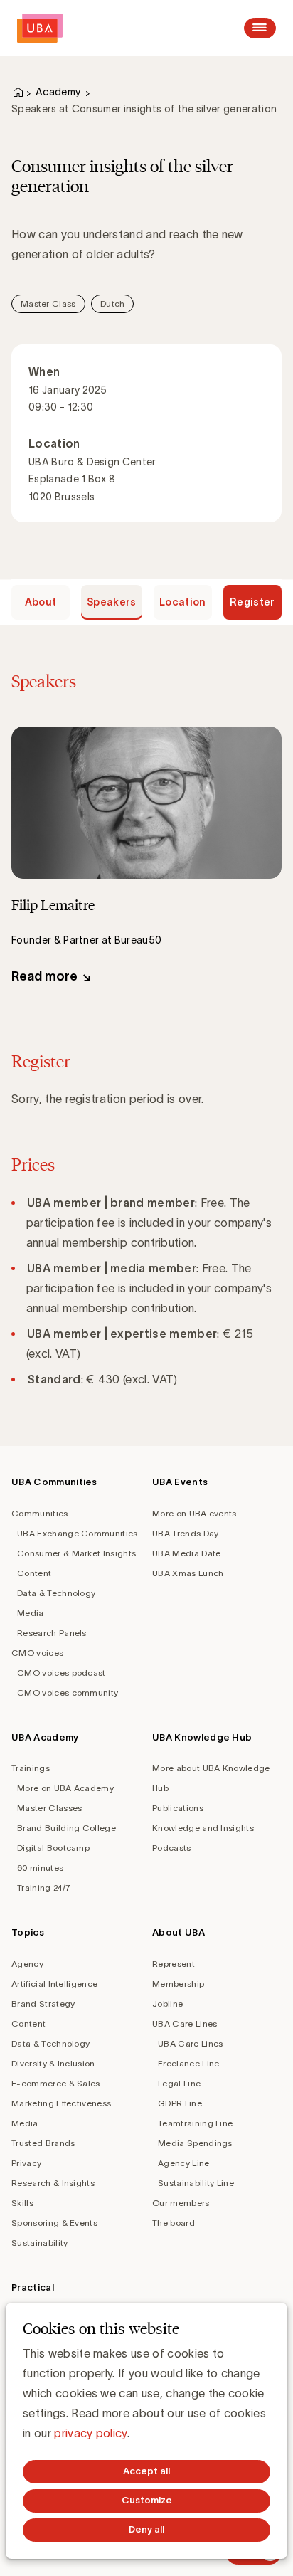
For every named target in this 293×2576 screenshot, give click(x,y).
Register (252, 602)
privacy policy (90, 2433)
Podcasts (172, 1848)
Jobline (167, 2004)
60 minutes (40, 1868)
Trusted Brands (43, 2143)
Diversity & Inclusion (53, 2063)
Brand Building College (66, 1828)
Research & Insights (53, 2183)
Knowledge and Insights (203, 1828)
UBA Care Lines (185, 2023)
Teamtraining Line (195, 2123)
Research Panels (52, 1633)
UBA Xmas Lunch (188, 1573)
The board (174, 2223)
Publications (178, 1808)
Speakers (112, 602)
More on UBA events (195, 1513)
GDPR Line (180, 2103)
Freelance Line (188, 2063)
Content (34, 1573)
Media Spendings (195, 2143)
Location (183, 602)
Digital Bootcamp (53, 1848)
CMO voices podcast (62, 1673)
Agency (27, 1964)
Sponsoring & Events (54, 2223)
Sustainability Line (196, 2183)
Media (31, 1613)
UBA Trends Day (185, 1533)
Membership (178, 1984)
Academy (58, 92)
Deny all (146, 2529)
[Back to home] (40, 28)
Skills (22, 2203)
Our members (181, 2203)
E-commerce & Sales (56, 2083)
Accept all (146, 2471)
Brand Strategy (43, 2004)
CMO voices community (68, 1693)
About (41, 602)
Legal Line (179, 2083)
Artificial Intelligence (54, 1984)
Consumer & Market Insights (76, 1553)
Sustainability (39, 2243)
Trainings (31, 1768)
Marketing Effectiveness (61, 2103)
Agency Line (184, 2163)
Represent (174, 1964)
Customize (147, 2500)
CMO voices (37, 1653)
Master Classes (49, 1808)
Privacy (26, 2163)
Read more (44, 976)
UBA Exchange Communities (78, 1533)
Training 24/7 (44, 1888)
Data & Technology (56, 1593)
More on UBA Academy (65, 1788)
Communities (40, 1513)
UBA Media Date (186, 1553)
